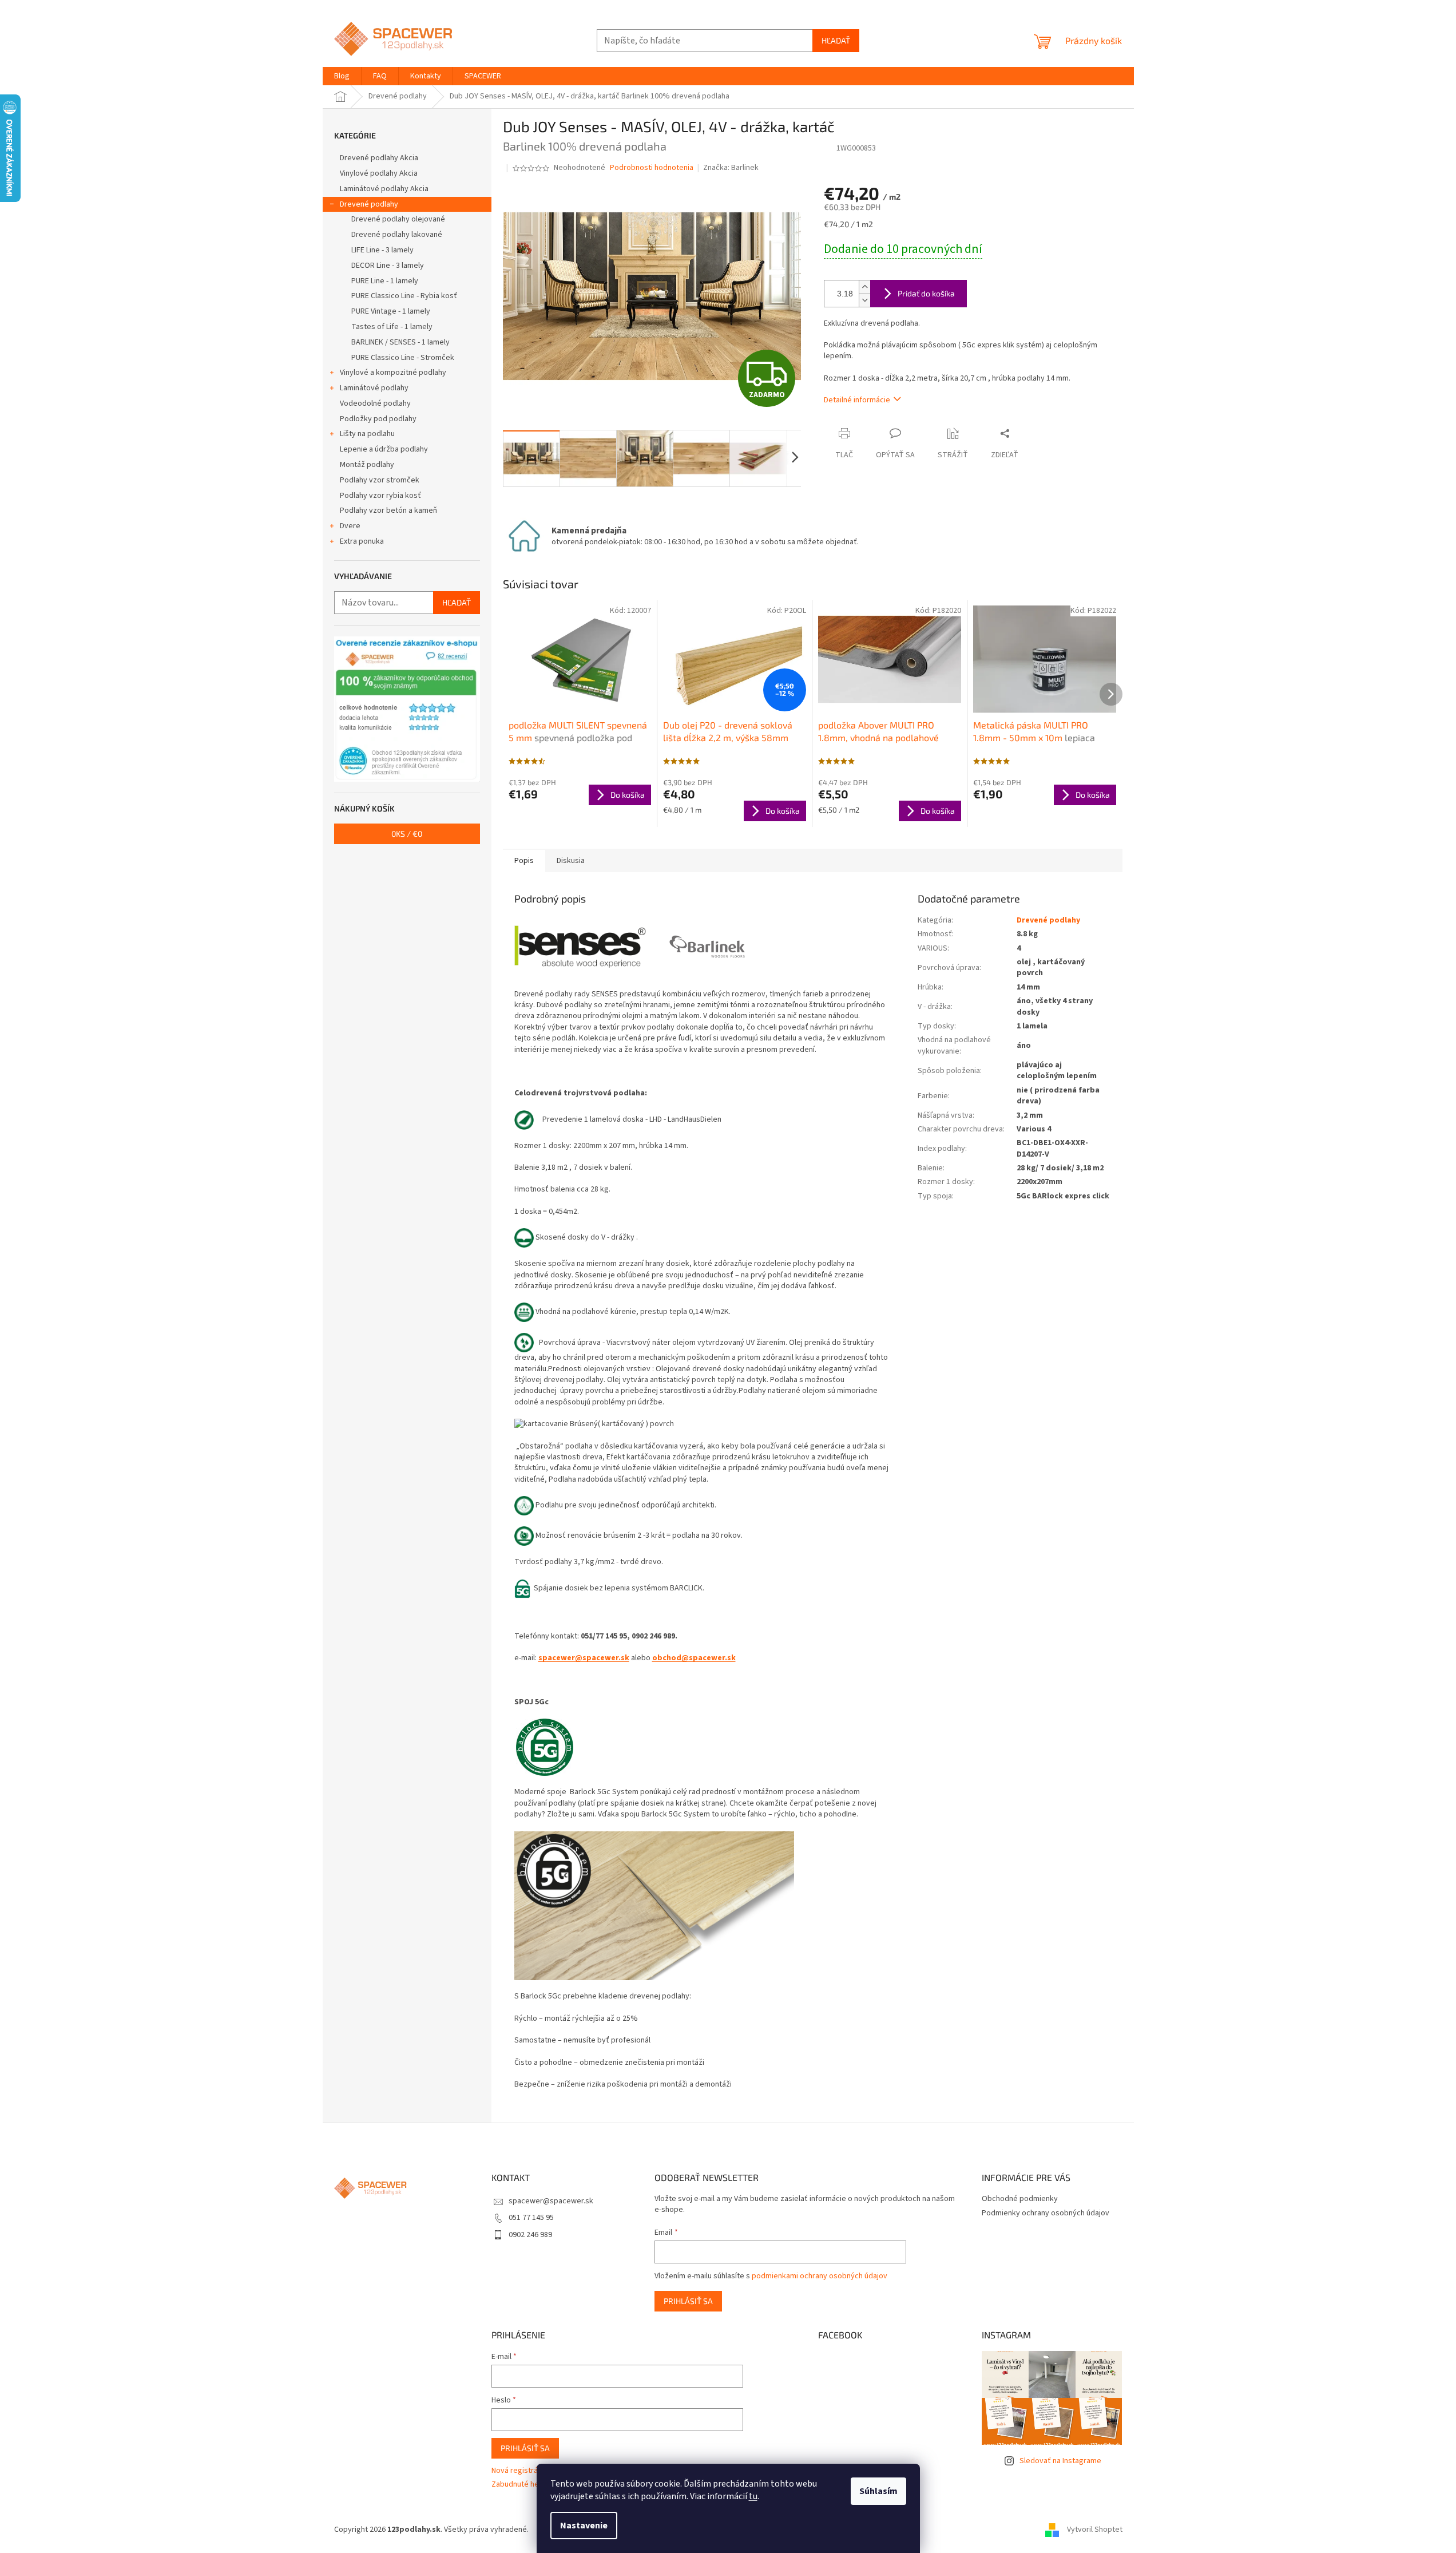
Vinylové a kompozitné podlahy (393, 373)
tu (753, 2496)
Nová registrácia (519, 2471)
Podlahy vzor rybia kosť (380, 496)
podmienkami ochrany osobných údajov (820, 2276)
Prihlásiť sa (688, 2301)
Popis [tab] (524, 861)
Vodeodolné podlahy (375, 403)
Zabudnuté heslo (520, 2485)
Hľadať (836, 40)
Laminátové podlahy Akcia (384, 189)
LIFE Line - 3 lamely (382, 250)
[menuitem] (342, 76)
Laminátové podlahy (374, 388)
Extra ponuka (362, 541)
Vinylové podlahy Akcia (379, 173)
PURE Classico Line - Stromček (403, 358)
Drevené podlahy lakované (397, 235)
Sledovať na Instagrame (1060, 2461)
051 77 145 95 (531, 2218)
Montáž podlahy (367, 465)
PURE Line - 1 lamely (385, 281)
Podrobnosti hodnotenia (652, 168)
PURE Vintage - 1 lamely (391, 311)
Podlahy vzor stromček (380, 480)
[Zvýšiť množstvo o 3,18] (864, 287)
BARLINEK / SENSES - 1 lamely (400, 342)
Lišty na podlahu (367, 434)
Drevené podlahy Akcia (379, 158)
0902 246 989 (530, 2235)
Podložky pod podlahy (378, 419)
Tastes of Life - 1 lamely (392, 327)
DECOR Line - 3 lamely (388, 266)
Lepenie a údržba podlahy (384, 449)
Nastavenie (584, 2526)
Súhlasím (878, 2491)
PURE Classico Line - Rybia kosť (404, 296)
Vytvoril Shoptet (1095, 2530)
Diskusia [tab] (571, 861)
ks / (407, 834)
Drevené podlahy (369, 204)
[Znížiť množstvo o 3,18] (864, 300)
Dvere (350, 526)
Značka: (731, 168)
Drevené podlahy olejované (398, 219)
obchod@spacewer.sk (694, 1658)
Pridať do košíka (926, 293)
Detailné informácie (857, 400)
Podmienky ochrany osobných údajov (1046, 2213)
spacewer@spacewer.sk (584, 1658)
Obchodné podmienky (1020, 2199)
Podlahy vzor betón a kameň (388, 510)
